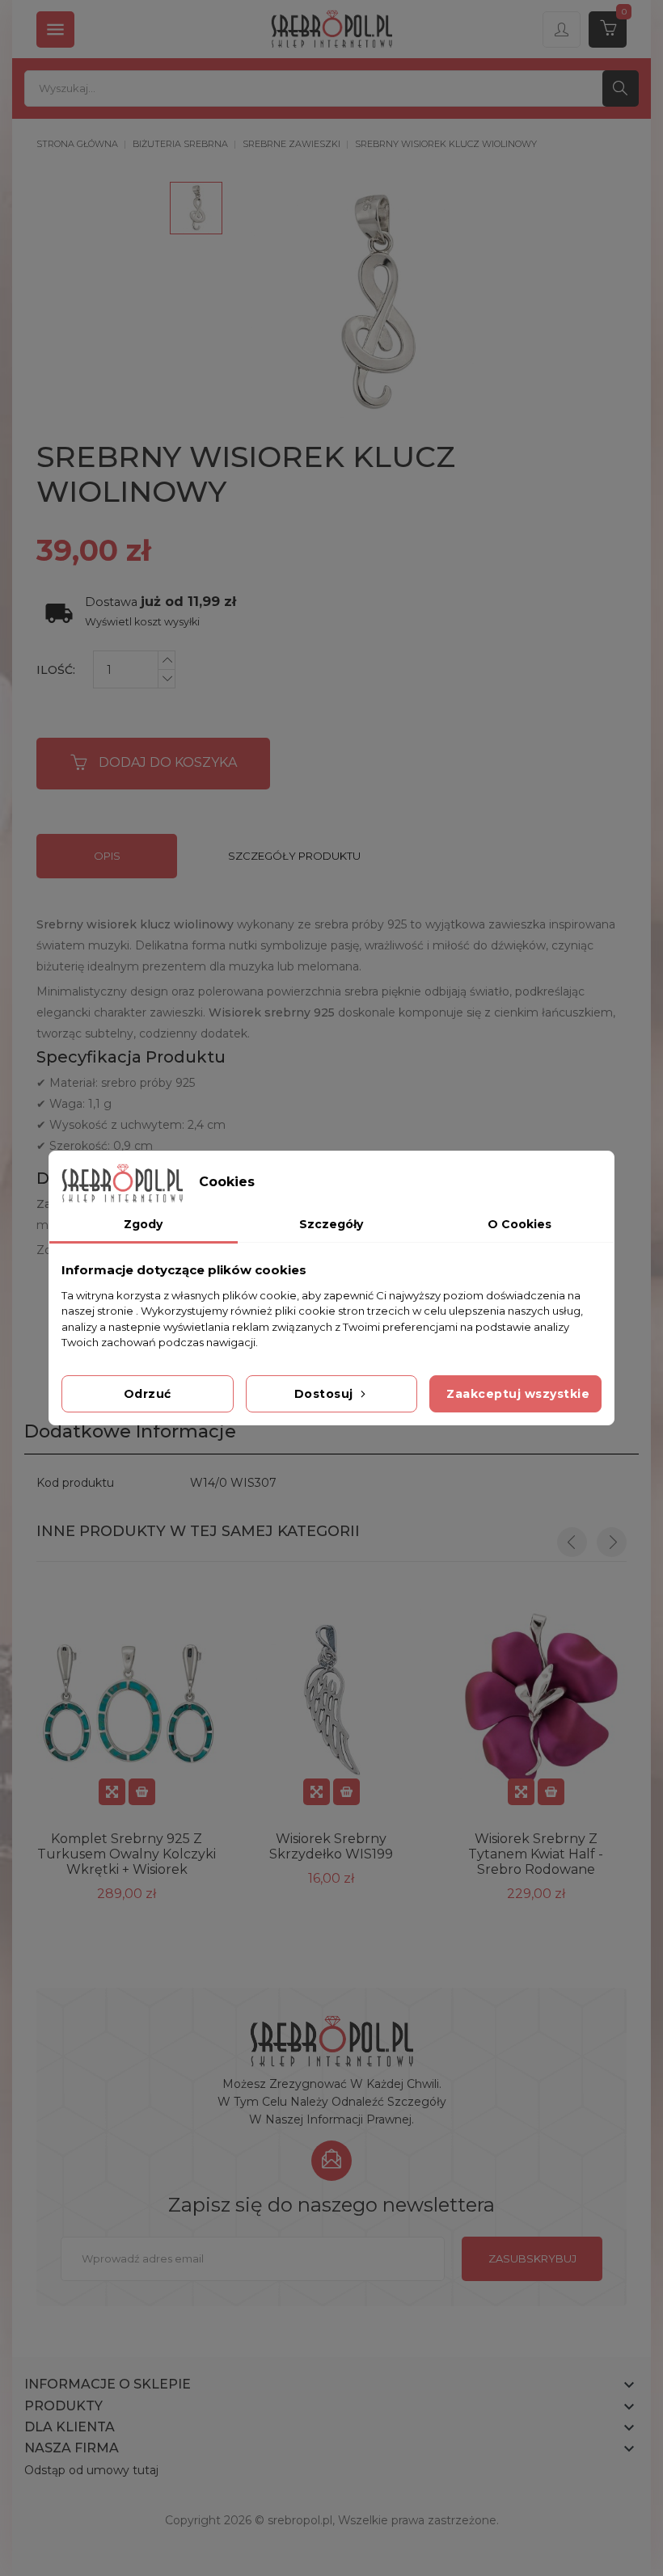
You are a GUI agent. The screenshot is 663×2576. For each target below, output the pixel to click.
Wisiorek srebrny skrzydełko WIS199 (331, 1846)
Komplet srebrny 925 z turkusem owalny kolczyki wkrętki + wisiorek (127, 1854)
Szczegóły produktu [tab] (294, 856)
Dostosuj (326, 1394)
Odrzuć (148, 1394)
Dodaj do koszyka (168, 762)
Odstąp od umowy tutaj (91, 2470)
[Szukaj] (621, 88)
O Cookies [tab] (519, 1224)
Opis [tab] (107, 856)
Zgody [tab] (143, 1224)
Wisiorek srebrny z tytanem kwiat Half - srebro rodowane (536, 1854)
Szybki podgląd (112, 1792)
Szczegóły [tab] (331, 1224)
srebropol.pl (300, 2520)
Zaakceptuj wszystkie (518, 1394)
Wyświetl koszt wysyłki (142, 622)
